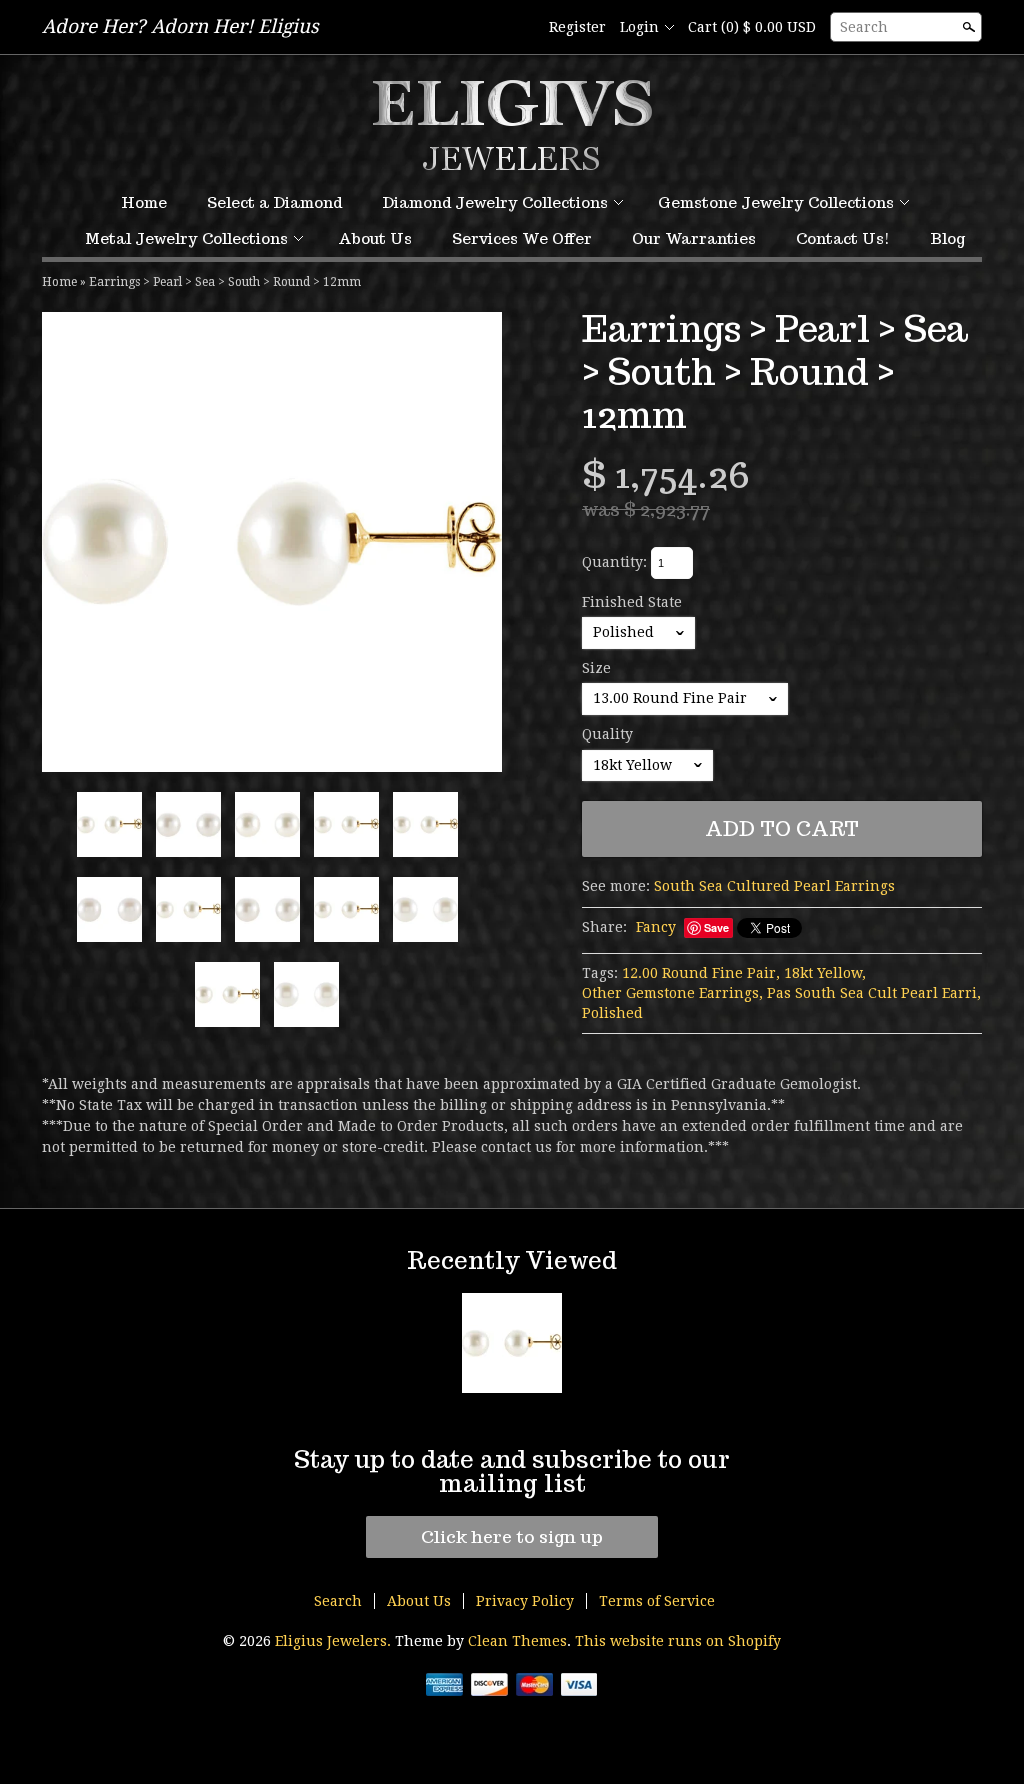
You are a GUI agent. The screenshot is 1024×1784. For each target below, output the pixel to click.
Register (577, 27)
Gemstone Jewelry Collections (776, 202)
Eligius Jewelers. (335, 1641)
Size (596, 668)
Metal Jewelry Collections (186, 238)
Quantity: (614, 562)
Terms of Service (657, 1601)
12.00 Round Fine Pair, (701, 973)
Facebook (519, 28)
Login (639, 27)
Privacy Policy (525, 1601)
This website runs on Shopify (678, 1641)
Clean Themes (517, 1641)
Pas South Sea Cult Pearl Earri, (874, 993)
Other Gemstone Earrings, (672, 993)
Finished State (632, 602)
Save (716, 927)
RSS (485, 28)
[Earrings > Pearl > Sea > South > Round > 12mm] (272, 542)
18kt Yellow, (825, 973)
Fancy (656, 927)
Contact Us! (843, 238)
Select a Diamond (274, 202)
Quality (607, 734)
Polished (612, 1013)
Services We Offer (522, 238)
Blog (947, 238)
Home (144, 202)
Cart (752, 27)
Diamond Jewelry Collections (495, 202)
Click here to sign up (512, 1537)
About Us (375, 238)
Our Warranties (694, 238)
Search (864, 27)
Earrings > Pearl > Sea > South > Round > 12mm (225, 282)
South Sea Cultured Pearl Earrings (774, 886)
